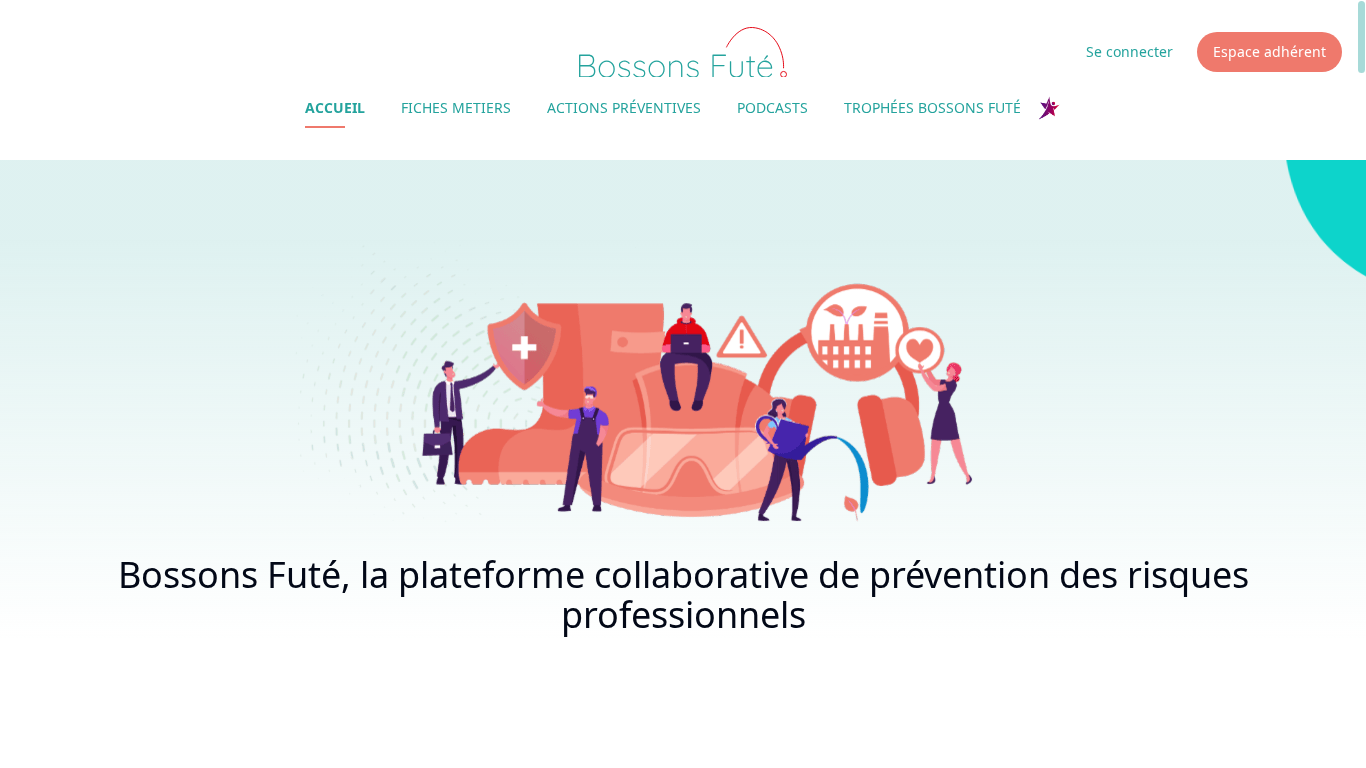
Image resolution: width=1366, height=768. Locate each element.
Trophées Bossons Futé (932, 107)
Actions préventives (624, 107)
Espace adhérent (1269, 51)
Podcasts (772, 107)
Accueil (335, 107)
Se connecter (1129, 51)
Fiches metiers (456, 107)
